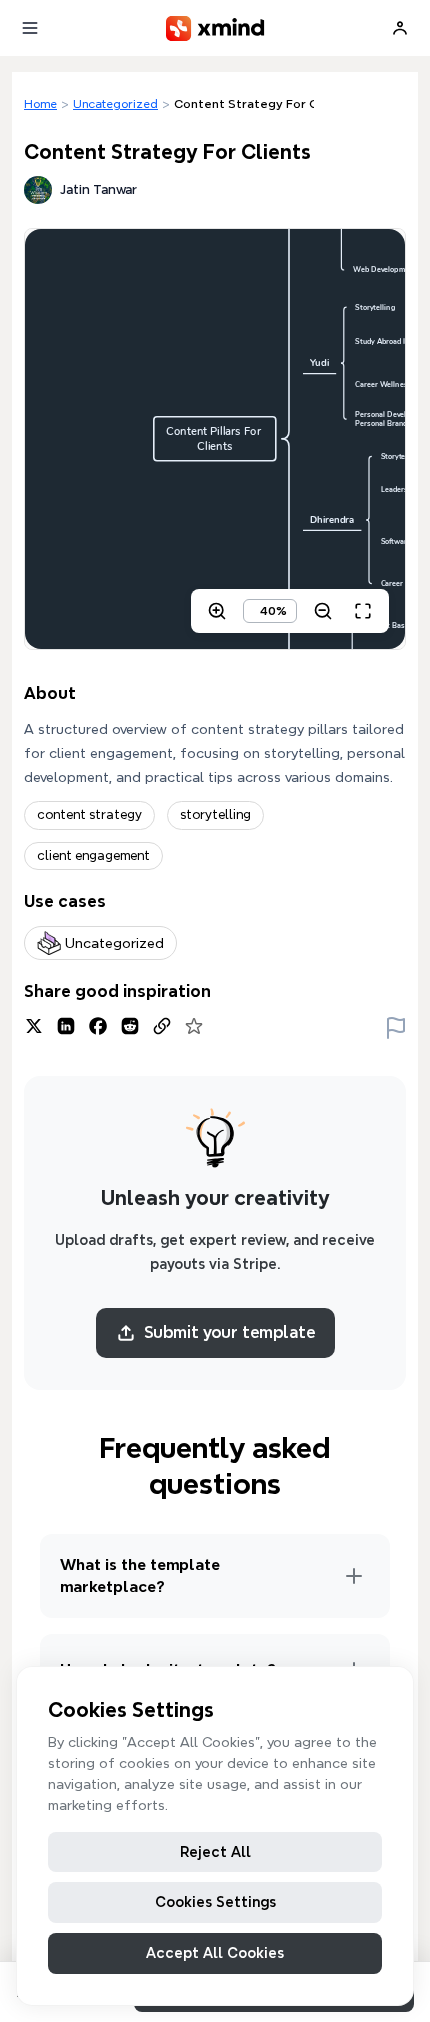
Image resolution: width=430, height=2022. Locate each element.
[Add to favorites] (194, 1026)
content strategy (89, 814)
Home (40, 103)
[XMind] (215, 28)
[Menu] (30, 28)
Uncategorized (115, 103)
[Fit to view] (363, 611)
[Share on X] (34, 1026)
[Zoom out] (323, 611)
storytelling (215, 814)
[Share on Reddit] (130, 1026)
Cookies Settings (215, 1902)
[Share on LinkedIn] (66, 1026)
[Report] (396, 1026)
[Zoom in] (217, 611)
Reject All (215, 1852)
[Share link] (162, 1026)
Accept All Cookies (215, 1953)
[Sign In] (400, 28)
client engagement (93, 855)
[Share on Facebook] (98, 1026)
